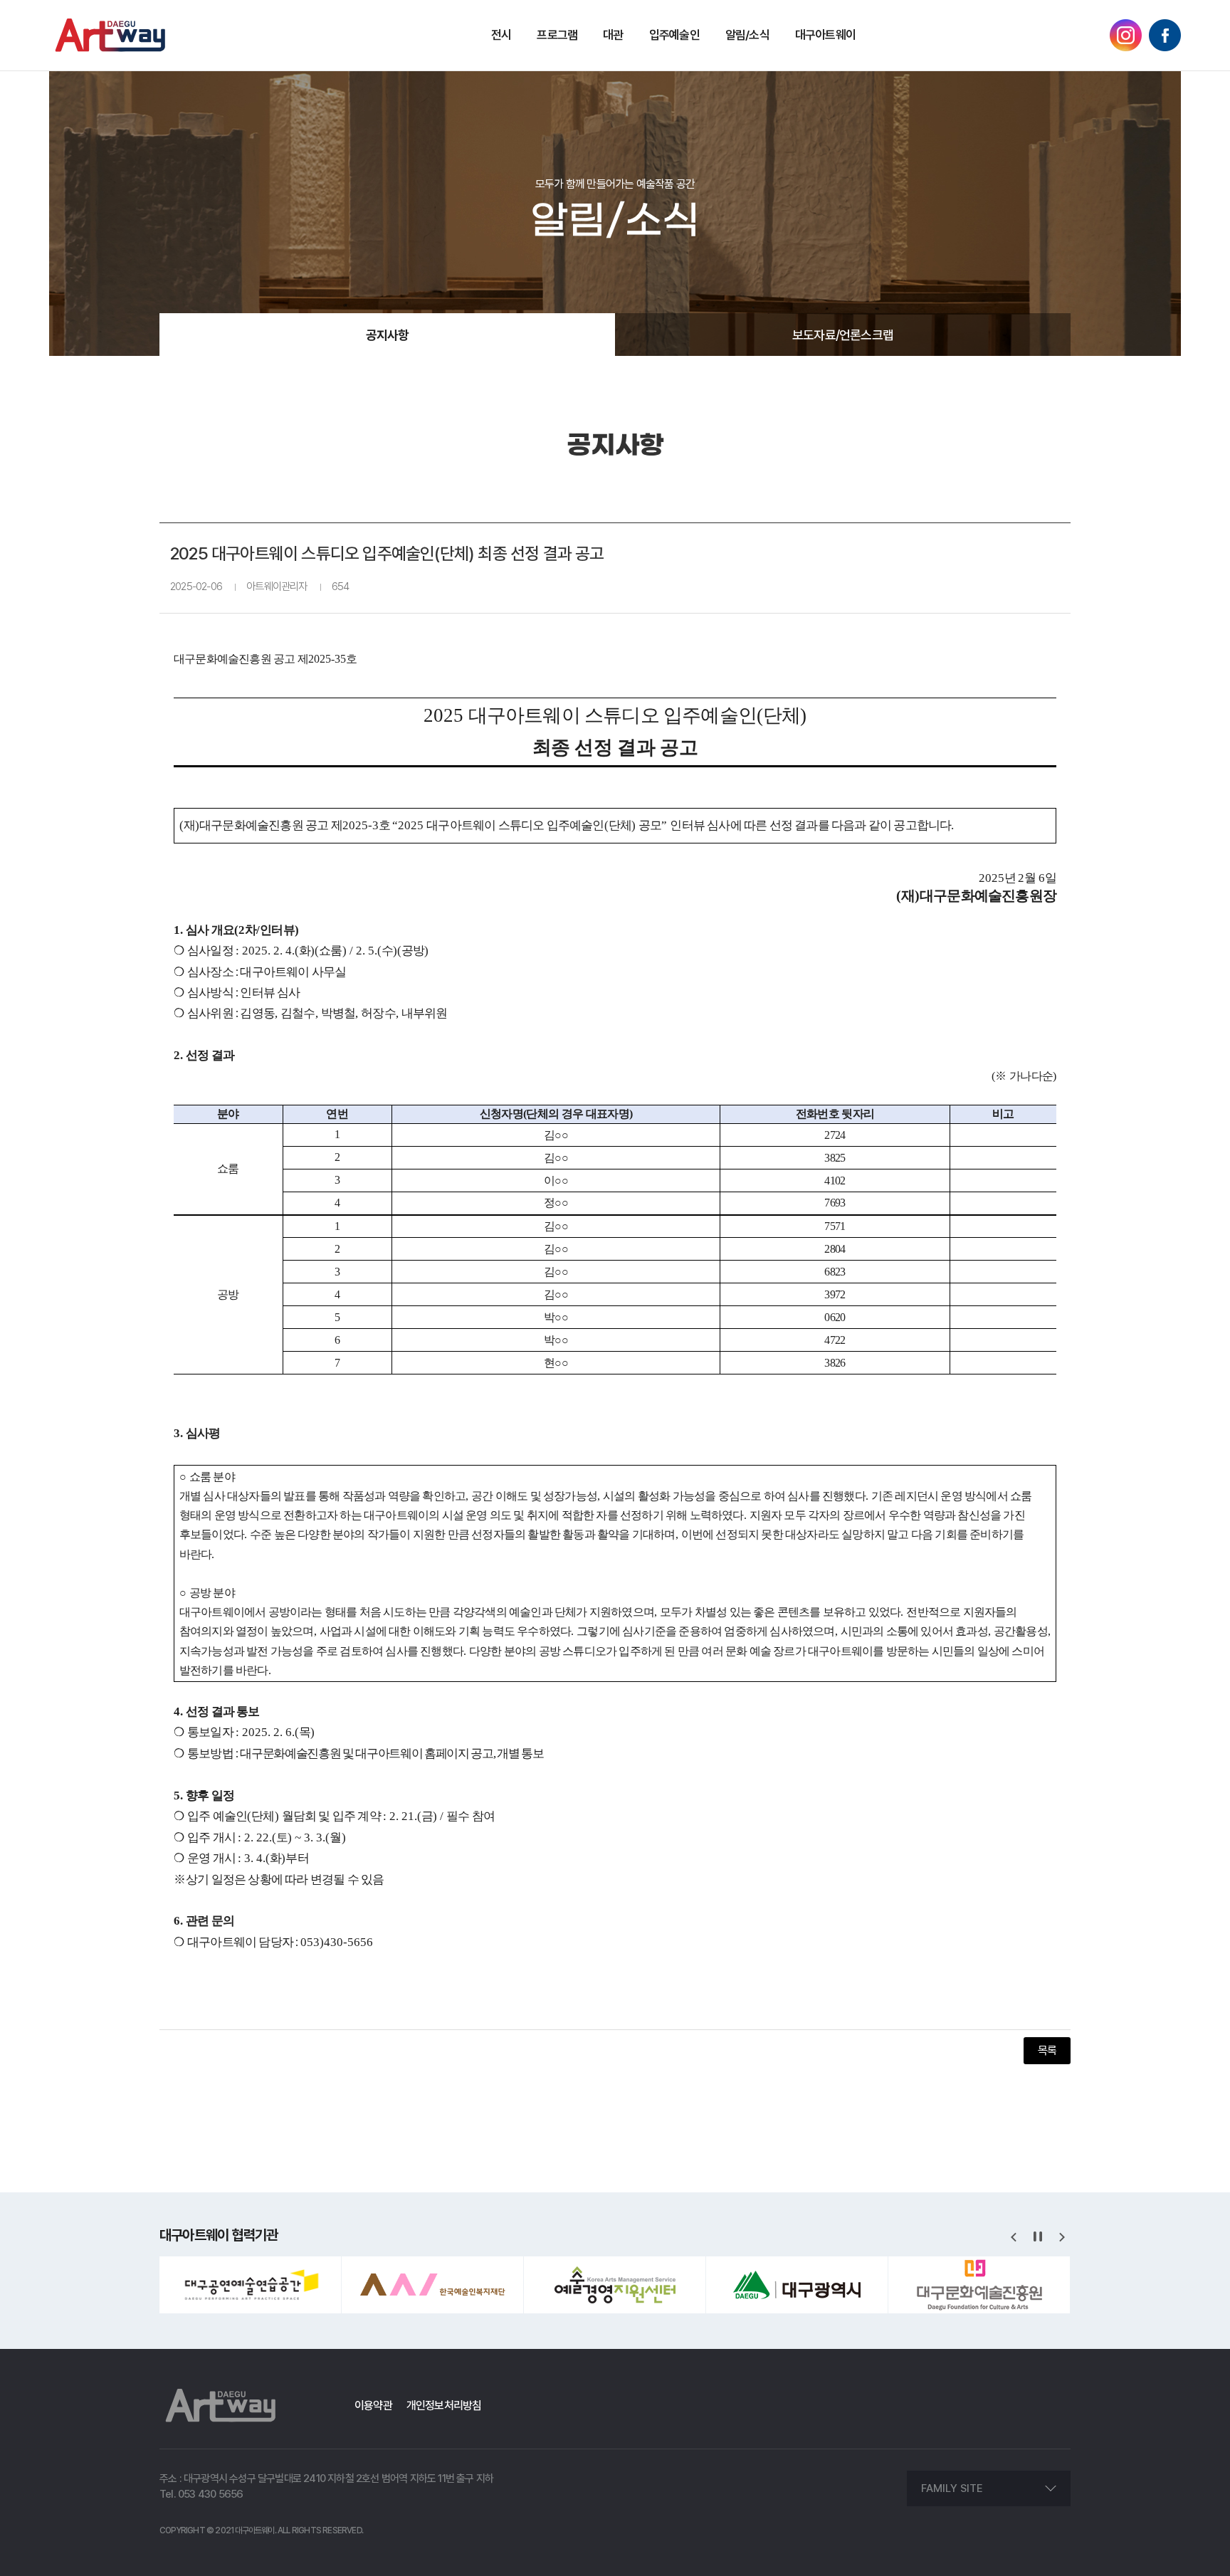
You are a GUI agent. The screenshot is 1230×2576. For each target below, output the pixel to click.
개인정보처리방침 (444, 2406)
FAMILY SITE (952, 2488)
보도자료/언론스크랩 (843, 335)
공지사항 (388, 335)
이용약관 (373, 2406)
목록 (1047, 2050)
